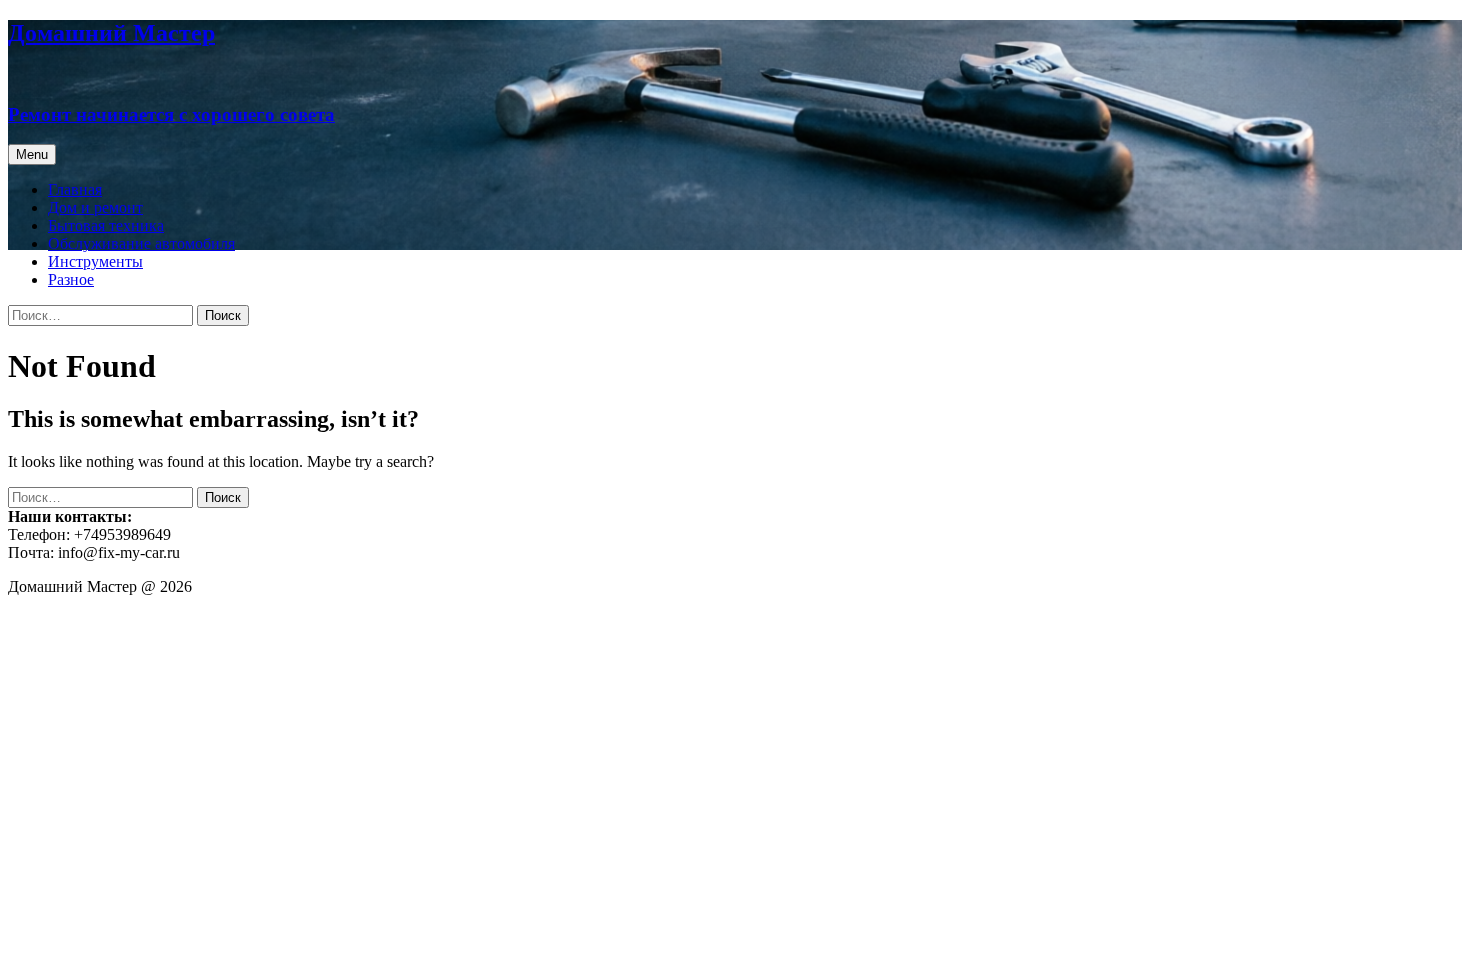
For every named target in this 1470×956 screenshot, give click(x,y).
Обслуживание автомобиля (141, 243)
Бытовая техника (106, 225)
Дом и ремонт (95, 207)
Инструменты (95, 261)
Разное (71, 279)
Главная (75, 189)
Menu (32, 154)
